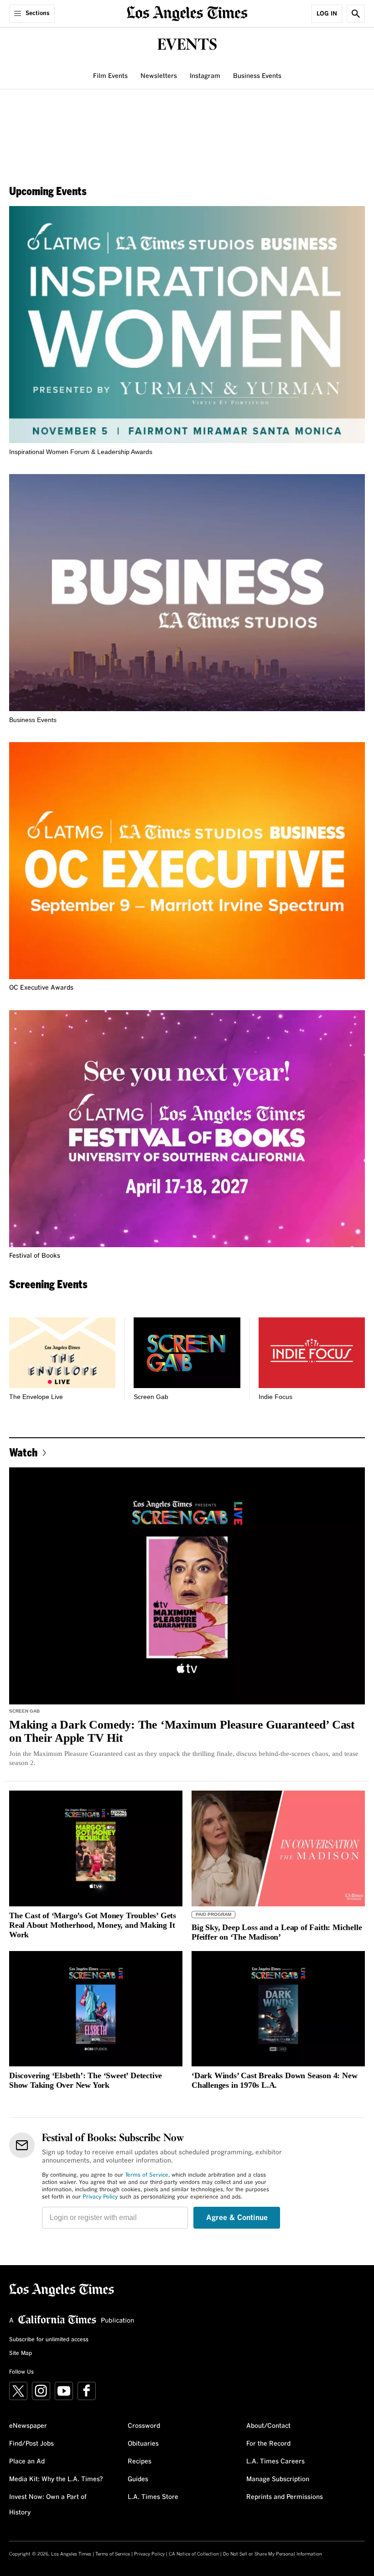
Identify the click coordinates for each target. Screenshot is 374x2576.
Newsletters (159, 76)
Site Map (21, 2354)
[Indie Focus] (312, 1353)
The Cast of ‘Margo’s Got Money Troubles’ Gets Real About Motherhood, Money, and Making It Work (93, 1925)
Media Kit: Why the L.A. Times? (56, 2479)
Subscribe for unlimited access (49, 2340)
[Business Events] (187, 593)
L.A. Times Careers (275, 2462)
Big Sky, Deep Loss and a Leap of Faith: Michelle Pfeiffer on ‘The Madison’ (277, 1932)
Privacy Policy (100, 2197)
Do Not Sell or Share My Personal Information (273, 2554)
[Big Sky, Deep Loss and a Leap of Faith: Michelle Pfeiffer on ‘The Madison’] (278, 1848)
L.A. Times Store (153, 2497)
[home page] (187, 13)
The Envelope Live (36, 1397)
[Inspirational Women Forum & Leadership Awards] (187, 325)
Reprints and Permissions (285, 2497)
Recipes (140, 2462)
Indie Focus (275, 1397)
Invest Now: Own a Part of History (48, 2505)
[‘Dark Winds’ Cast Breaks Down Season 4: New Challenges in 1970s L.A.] (278, 2009)
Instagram (205, 76)
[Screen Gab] (187, 1353)
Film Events (110, 76)
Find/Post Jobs (31, 2444)
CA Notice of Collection (194, 2554)
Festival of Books (35, 1256)
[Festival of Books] (187, 1129)
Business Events (257, 76)
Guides (138, 2479)
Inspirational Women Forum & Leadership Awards (81, 452)
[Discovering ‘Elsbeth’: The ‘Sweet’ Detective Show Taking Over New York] (96, 2009)
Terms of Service (147, 2175)
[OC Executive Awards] (187, 861)
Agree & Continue (237, 2218)
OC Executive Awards (41, 988)
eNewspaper (28, 2426)
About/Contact (268, 2426)
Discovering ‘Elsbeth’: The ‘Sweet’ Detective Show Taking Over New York (86, 2080)
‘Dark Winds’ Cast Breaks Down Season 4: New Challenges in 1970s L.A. (274, 2080)
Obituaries (143, 2444)
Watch (23, 1452)
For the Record (268, 2444)
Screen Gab (151, 1397)
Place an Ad (27, 2462)
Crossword (144, 2426)
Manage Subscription (278, 2479)
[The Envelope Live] (62, 1353)
